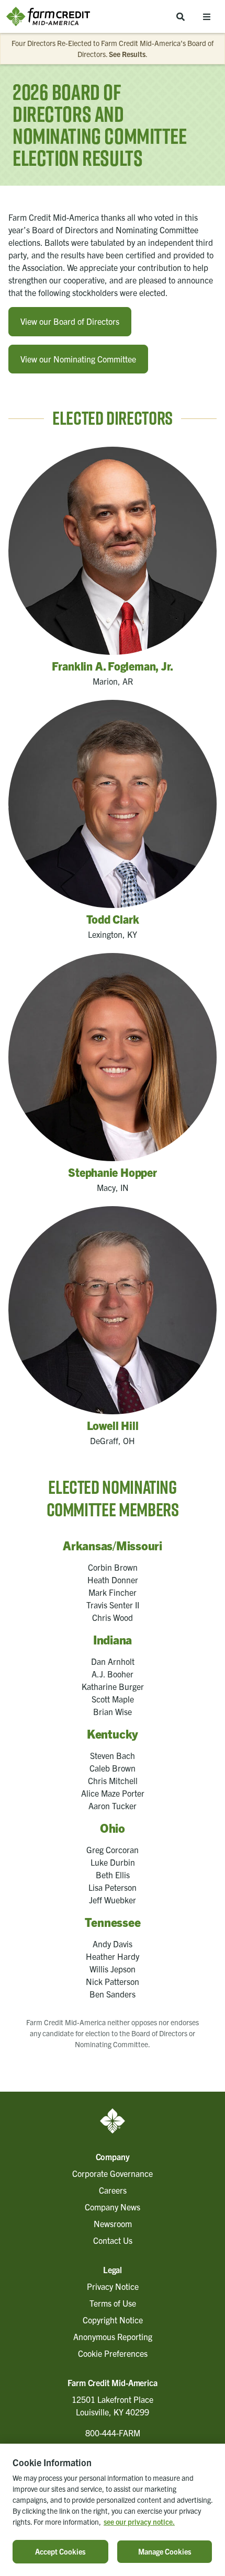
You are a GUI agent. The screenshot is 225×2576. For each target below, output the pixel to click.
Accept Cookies (60, 2551)
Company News (113, 2207)
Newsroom (113, 2223)
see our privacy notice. (139, 2522)
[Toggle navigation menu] (207, 16)
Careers (113, 2190)
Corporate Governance (113, 2173)
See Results (127, 54)
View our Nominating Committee (78, 359)
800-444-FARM (113, 2433)
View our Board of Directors (70, 321)
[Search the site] (181, 16)
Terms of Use (113, 2303)
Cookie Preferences (113, 2353)
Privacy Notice (113, 2286)
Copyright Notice (113, 2320)
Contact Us (113, 2240)
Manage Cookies (165, 2551)
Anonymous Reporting (113, 2336)
